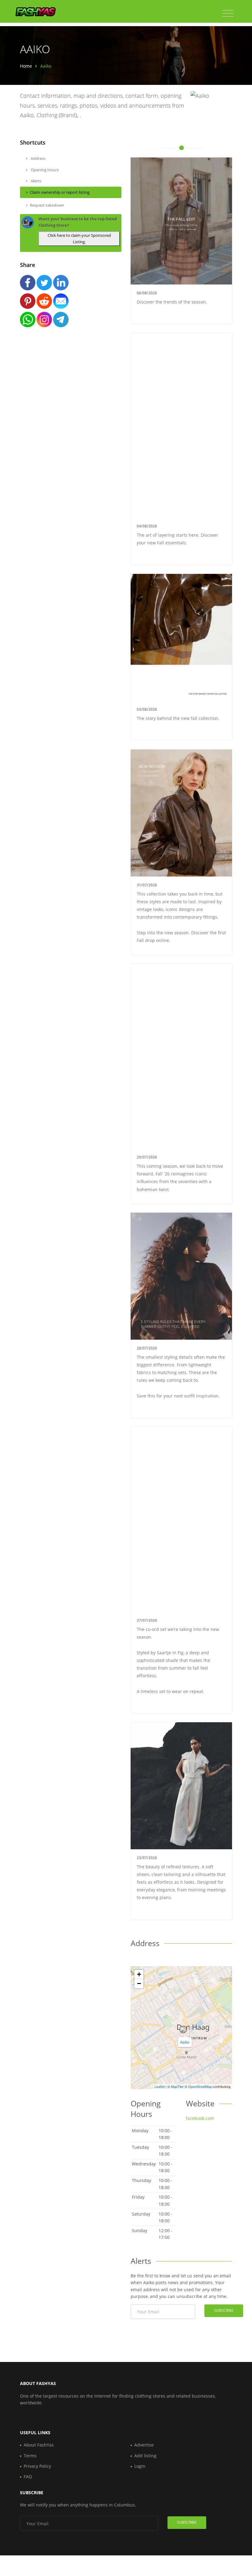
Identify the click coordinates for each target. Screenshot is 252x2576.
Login (140, 2466)
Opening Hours (44, 170)
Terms (30, 2456)
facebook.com (200, 2118)
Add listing (145, 2456)
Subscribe (224, 2310)
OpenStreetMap (200, 2086)
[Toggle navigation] (228, 14)
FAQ (28, 2477)
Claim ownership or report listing (60, 192)
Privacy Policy (37, 2466)
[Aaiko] (183, 2029)
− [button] (139, 1984)
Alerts (35, 181)
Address (38, 158)
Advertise (144, 2445)
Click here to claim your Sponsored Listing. (79, 239)
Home (26, 66)
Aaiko (185, 2042)
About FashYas (39, 2445)
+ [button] (139, 1974)
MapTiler (177, 2086)
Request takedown (47, 205)
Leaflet (160, 2086)
